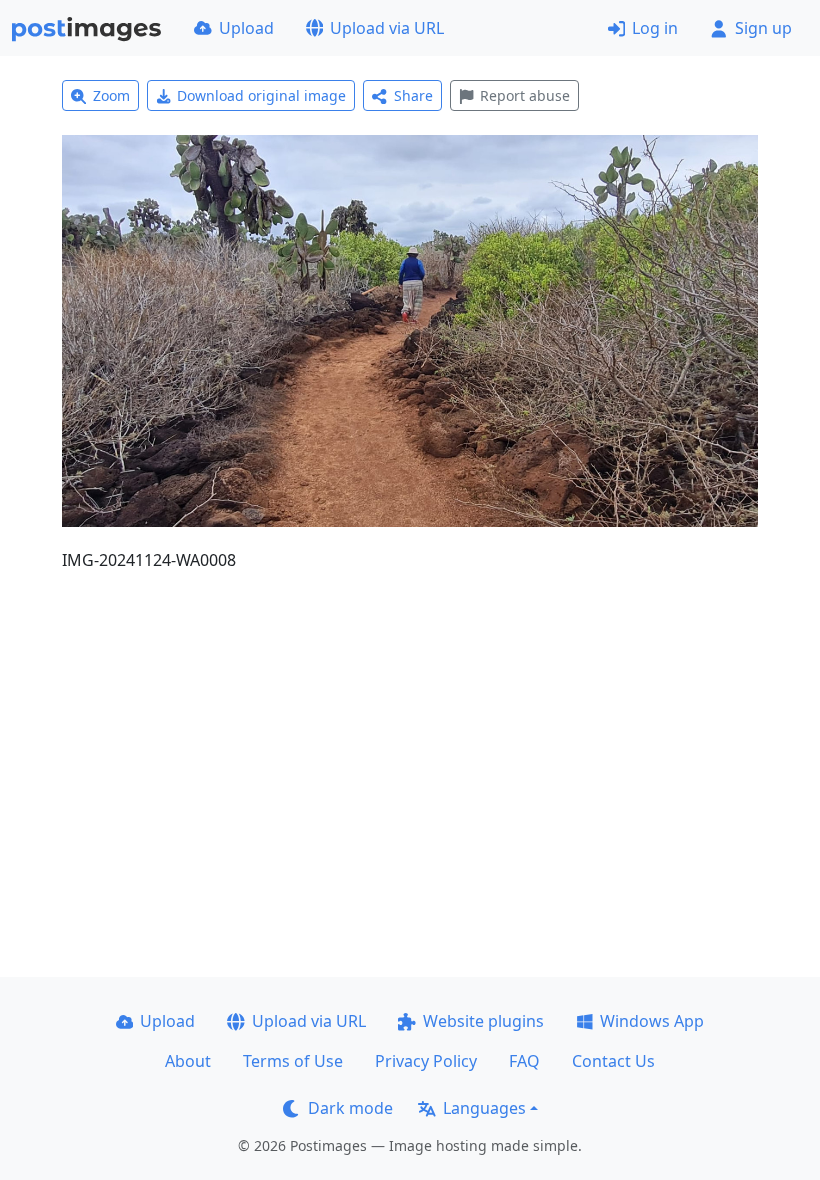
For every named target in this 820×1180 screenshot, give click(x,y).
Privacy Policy (426, 1061)
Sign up (763, 28)
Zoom (111, 95)
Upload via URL (387, 28)
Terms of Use (293, 1061)
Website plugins (483, 1021)
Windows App (652, 1021)
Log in (655, 28)
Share (413, 95)
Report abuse (525, 95)
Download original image (261, 95)
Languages (484, 1108)
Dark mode (350, 1108)
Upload (246, 28)
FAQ (524, 1061)
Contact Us (613, 1061)
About (188, 1061)
